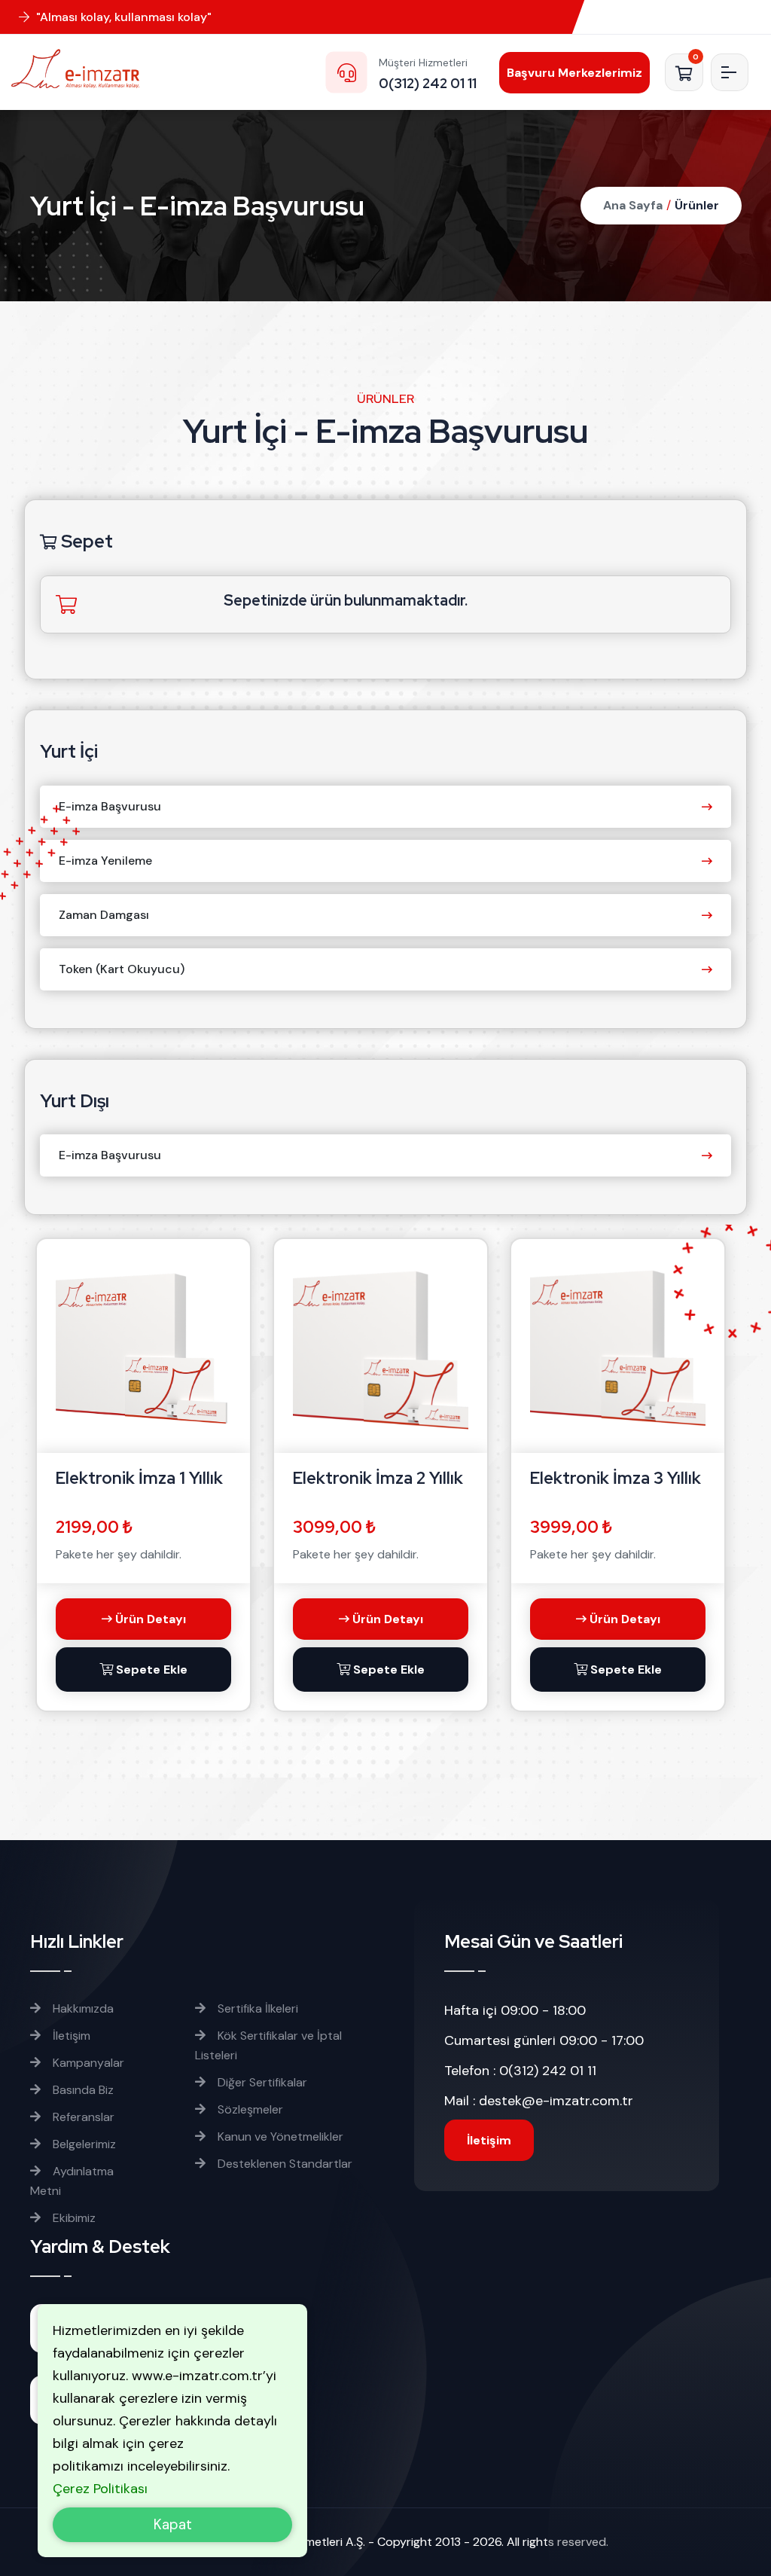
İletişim (70, 2036)
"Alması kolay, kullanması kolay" (122, 17)
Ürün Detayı (149, 1619)
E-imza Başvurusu (110, 806)
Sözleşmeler (249, 2109)
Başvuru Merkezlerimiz (574, 73)
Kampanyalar (87, 2063)
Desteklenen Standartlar (283, 2164)
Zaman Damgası (104, 915)
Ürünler (697, 205)
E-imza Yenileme (105, 861)
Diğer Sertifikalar (261, 2082)
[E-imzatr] (87, 69)
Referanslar (82, 2117)
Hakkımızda (82, 2008)
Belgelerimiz (83, 2144)
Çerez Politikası (100, 2489)
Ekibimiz (73, 2218)
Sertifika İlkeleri (256, 2008)
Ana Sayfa (633, 205)
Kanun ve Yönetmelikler (279, 2136)
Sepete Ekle (150, 1670)
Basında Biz (82, 2090)
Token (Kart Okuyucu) (122, 969)
